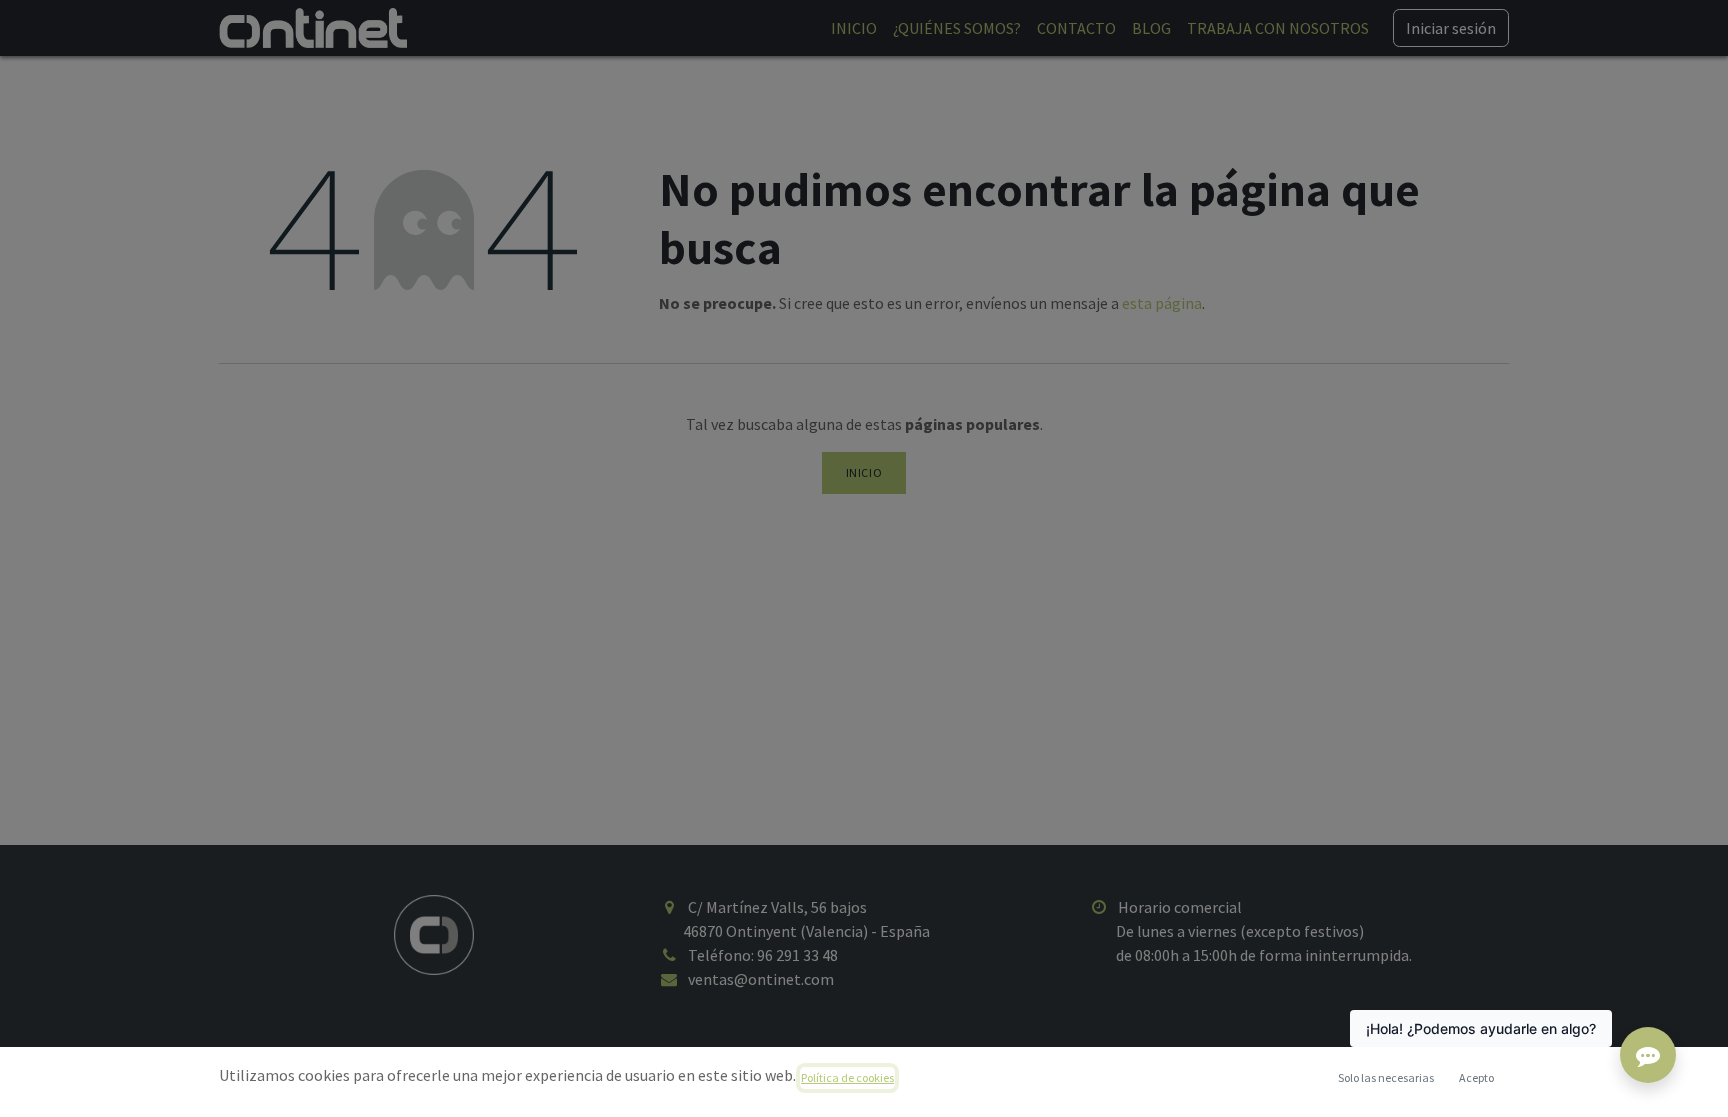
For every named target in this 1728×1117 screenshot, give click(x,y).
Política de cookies (847, 1077)
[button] (1476, 1078)
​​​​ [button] (1386, 1077)
